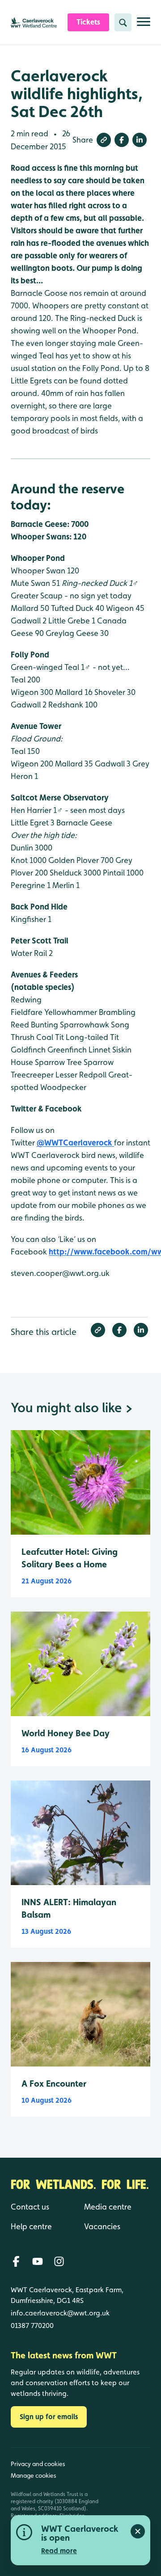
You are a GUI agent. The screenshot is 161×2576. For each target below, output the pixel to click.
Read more (59, 2551)
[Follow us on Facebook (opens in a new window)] (16, 2261)
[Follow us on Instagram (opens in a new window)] (59, 2261)
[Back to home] (133, 2503)
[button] (104, 140)
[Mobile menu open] (144, 25)
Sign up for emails (49, 2417)
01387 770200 (32, 2326)
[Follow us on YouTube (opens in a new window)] (38, 2261)
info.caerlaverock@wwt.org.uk (60, 2313)
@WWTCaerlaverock (75, 1143)
